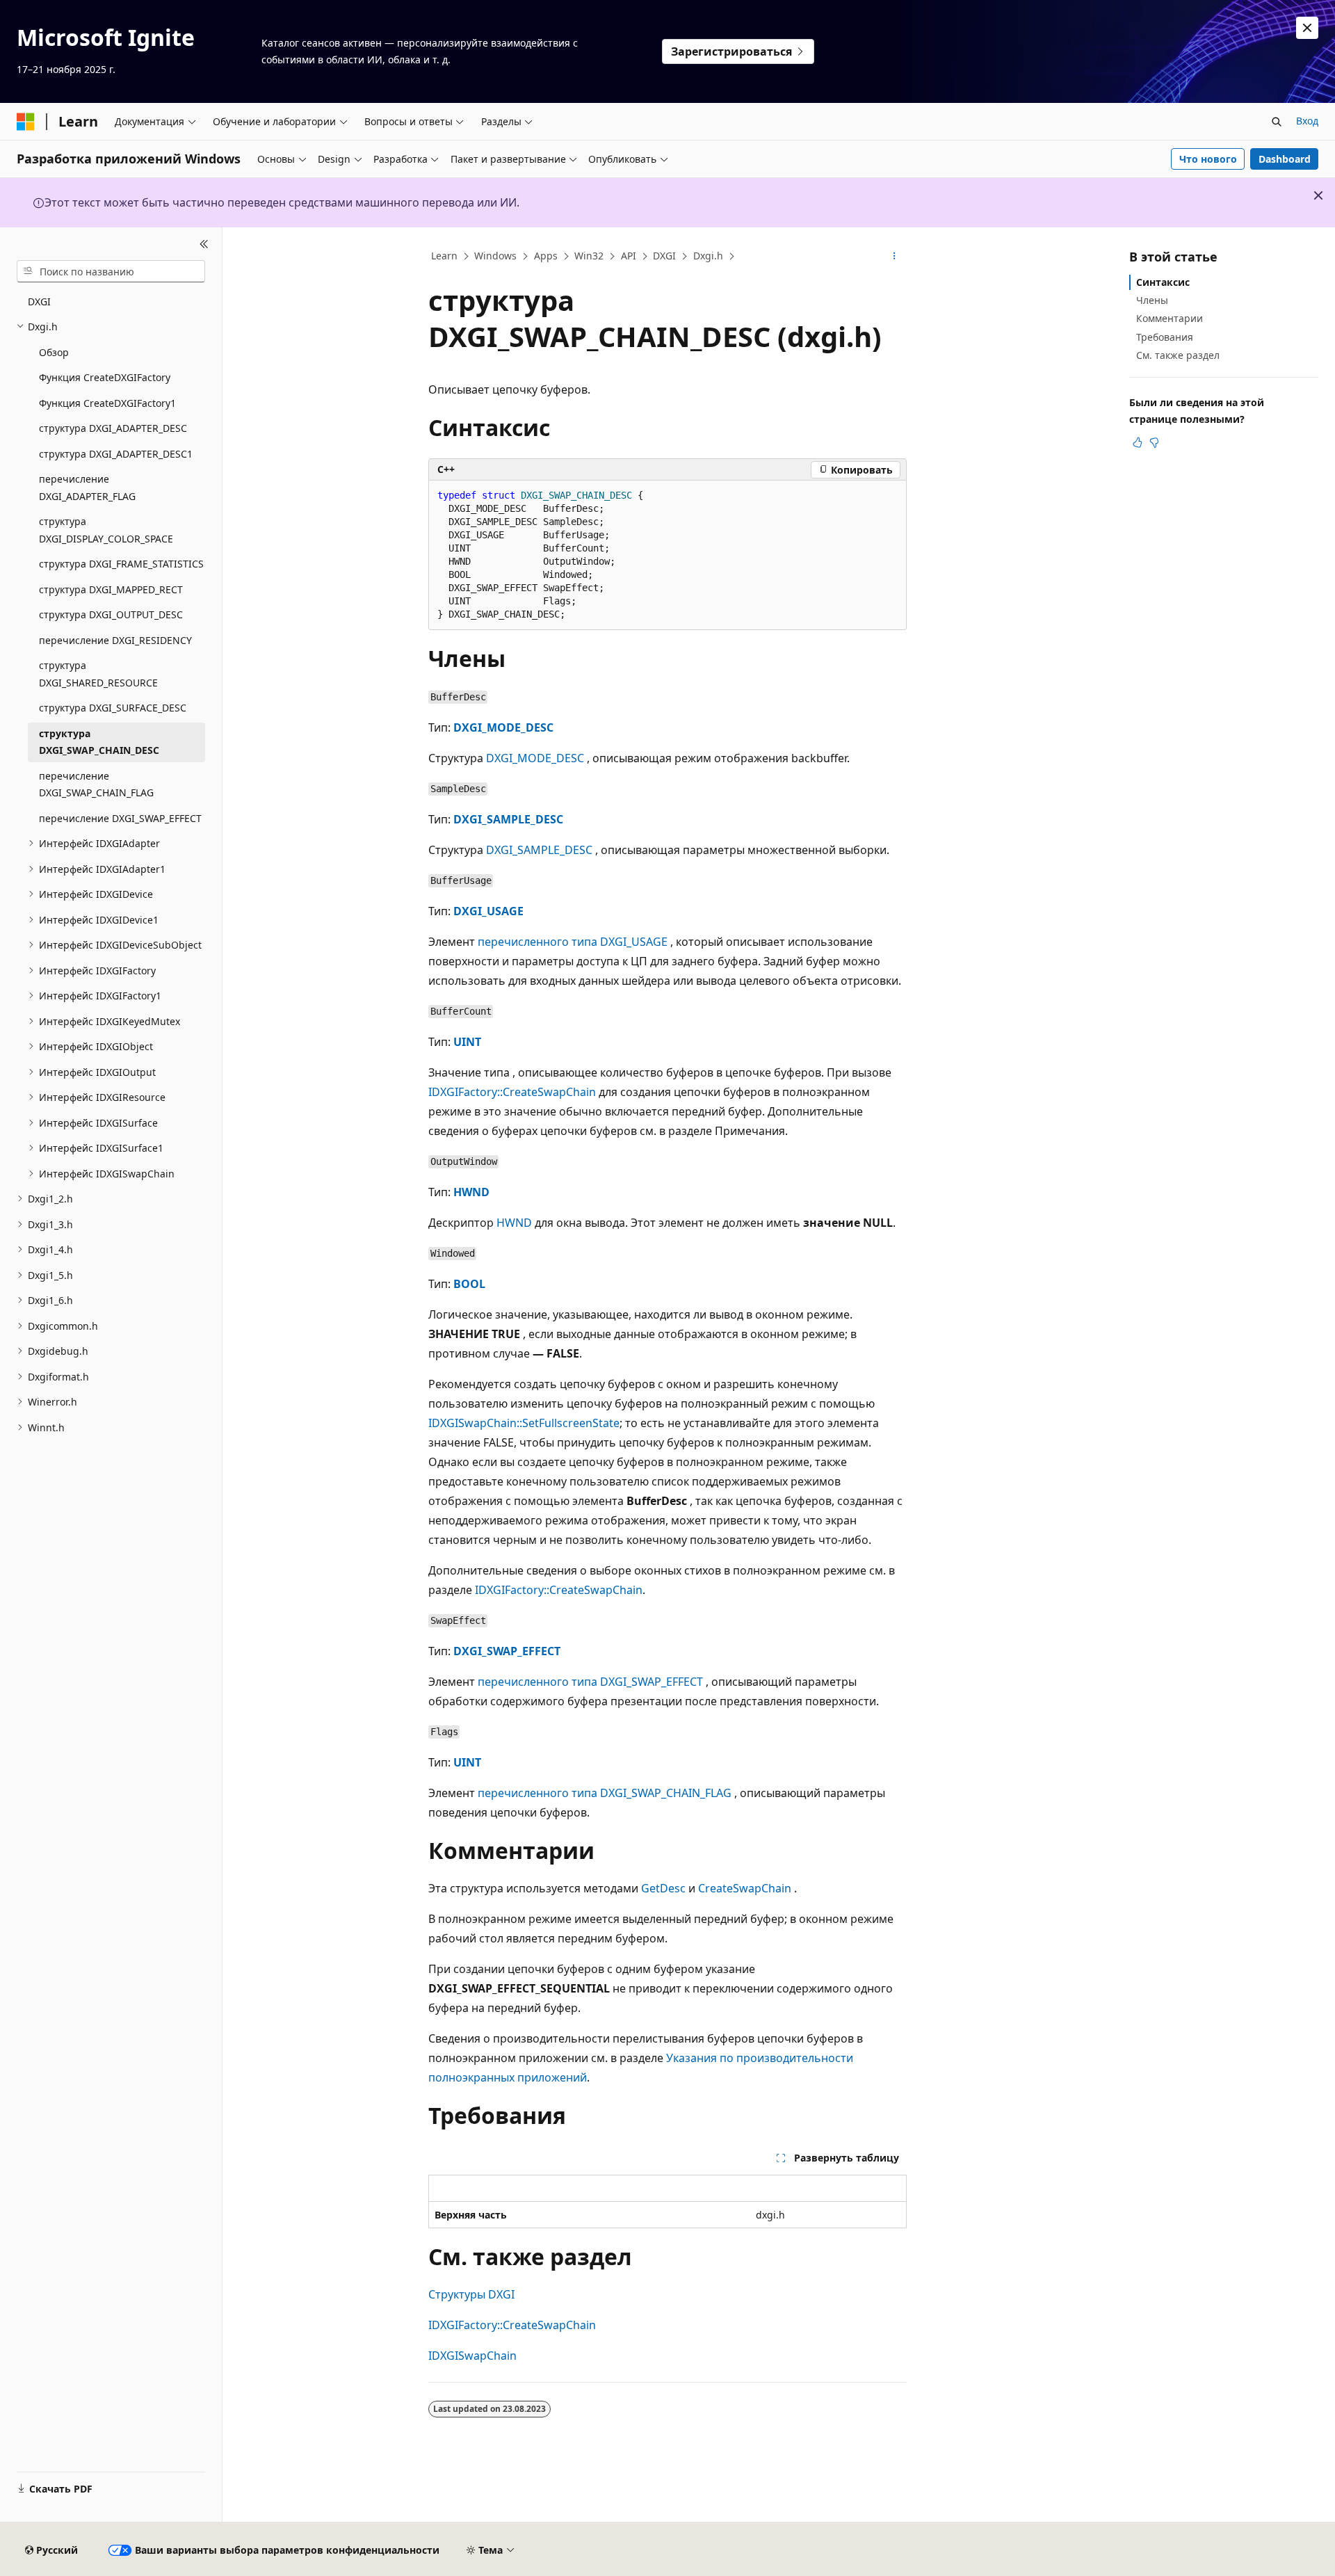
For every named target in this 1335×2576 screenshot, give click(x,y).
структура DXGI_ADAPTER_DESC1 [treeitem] (116, 454)
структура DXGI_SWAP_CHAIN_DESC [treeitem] (99, 742)
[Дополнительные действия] (895, 257)
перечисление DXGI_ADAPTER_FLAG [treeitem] (87, 488)
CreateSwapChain (745, 1888)
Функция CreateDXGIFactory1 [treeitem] (107, 403)
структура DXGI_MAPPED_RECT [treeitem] (111, 589)
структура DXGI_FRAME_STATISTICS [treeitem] (121, 564)
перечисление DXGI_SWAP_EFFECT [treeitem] (120, 818)
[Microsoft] (26, 122)
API (629, 256)
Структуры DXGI (471, 2294)
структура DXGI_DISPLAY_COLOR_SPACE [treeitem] (106, 530)
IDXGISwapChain (472, 2356)
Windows (495, 256)
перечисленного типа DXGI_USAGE (573, 942)
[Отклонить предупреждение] (1307, 28)
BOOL (469, 1284)
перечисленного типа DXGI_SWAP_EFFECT (590, 1682)
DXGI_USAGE (488, 911)
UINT (467, 1042)
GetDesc (663, 1888)
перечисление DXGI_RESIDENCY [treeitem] (115, 640)
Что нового (1208, 159)
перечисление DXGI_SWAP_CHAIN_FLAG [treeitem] (96, 784)
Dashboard (1285, 159)
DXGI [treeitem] (39, 301)
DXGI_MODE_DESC (503, 727)
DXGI (664, 256)
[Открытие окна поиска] (1277, 122)
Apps (546, 256)
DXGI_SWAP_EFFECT (507, 1651)
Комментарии (1170, 318)
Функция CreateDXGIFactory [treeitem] (105, 377)
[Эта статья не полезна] (1154, 442)
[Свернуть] (204, 244)
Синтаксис (1163, 282)
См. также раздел (1178, 355)
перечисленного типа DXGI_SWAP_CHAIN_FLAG (605, 1793)
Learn (444, 256)
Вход (1307, 121)
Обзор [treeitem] (54, 352)
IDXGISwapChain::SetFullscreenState (524, 1423)
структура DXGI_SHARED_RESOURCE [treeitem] (98, 674)
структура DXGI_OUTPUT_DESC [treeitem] (111, 614)
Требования (1165, 337)
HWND (471, 1192)
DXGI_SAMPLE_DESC (508, 819)
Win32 (589, 256)
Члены (1152, 300)
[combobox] (111, 271)
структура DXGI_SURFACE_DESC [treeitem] (113, 708)
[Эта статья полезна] (1138, 442)
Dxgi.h (708, 256)
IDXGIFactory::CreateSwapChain (512, 1092)
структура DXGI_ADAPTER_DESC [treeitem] (113, 428)
